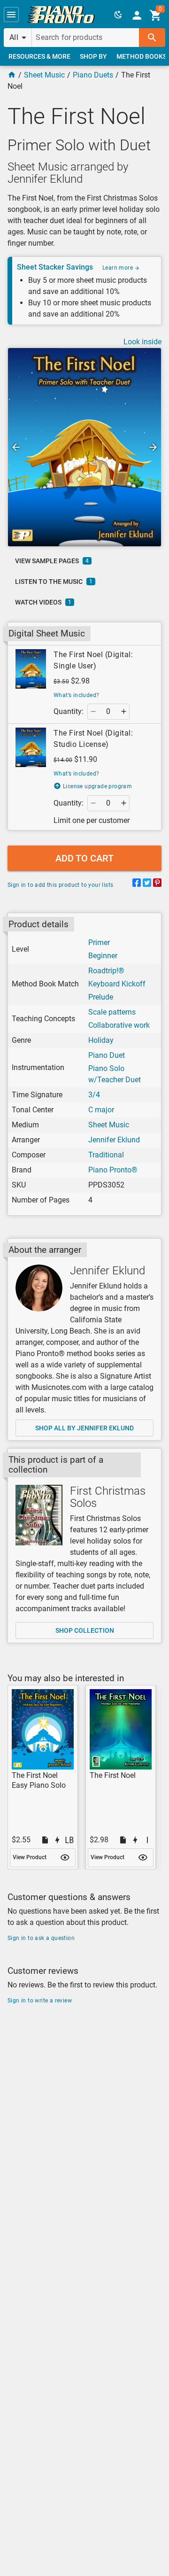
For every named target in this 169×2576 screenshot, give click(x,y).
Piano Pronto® (113, 1170)
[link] (61, 15)
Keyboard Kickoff (117, 984)
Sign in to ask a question (41, 1938)
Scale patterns (112, 1012)
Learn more (118, 268)
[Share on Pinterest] (157, 884)
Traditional (106, 1155)
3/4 (94, 1095)
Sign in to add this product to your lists (60, 885)
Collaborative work (119, 1025)
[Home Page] (12, 75)
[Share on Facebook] (137, 884)
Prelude (101, 997)
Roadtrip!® (106, 971)
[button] (11, 15)
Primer (99, 943)
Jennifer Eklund (114, 1140)
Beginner (103, 956)
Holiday (101, 1040)
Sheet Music (44, 75)
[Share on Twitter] (147, 884)
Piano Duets (93, 75)
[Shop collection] (39, 1515)
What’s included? (76, 695)
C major (101, 1110)
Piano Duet (107, 1055)
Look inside (142, 342)
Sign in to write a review (40, 2001)
